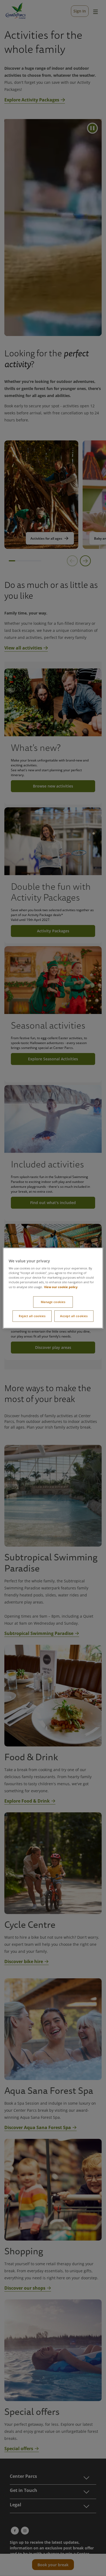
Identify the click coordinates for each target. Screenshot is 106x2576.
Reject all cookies (32, 1316)
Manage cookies (53, 1302)
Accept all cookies (74, 1316)
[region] (53, 1288)
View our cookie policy (61, 1287)
